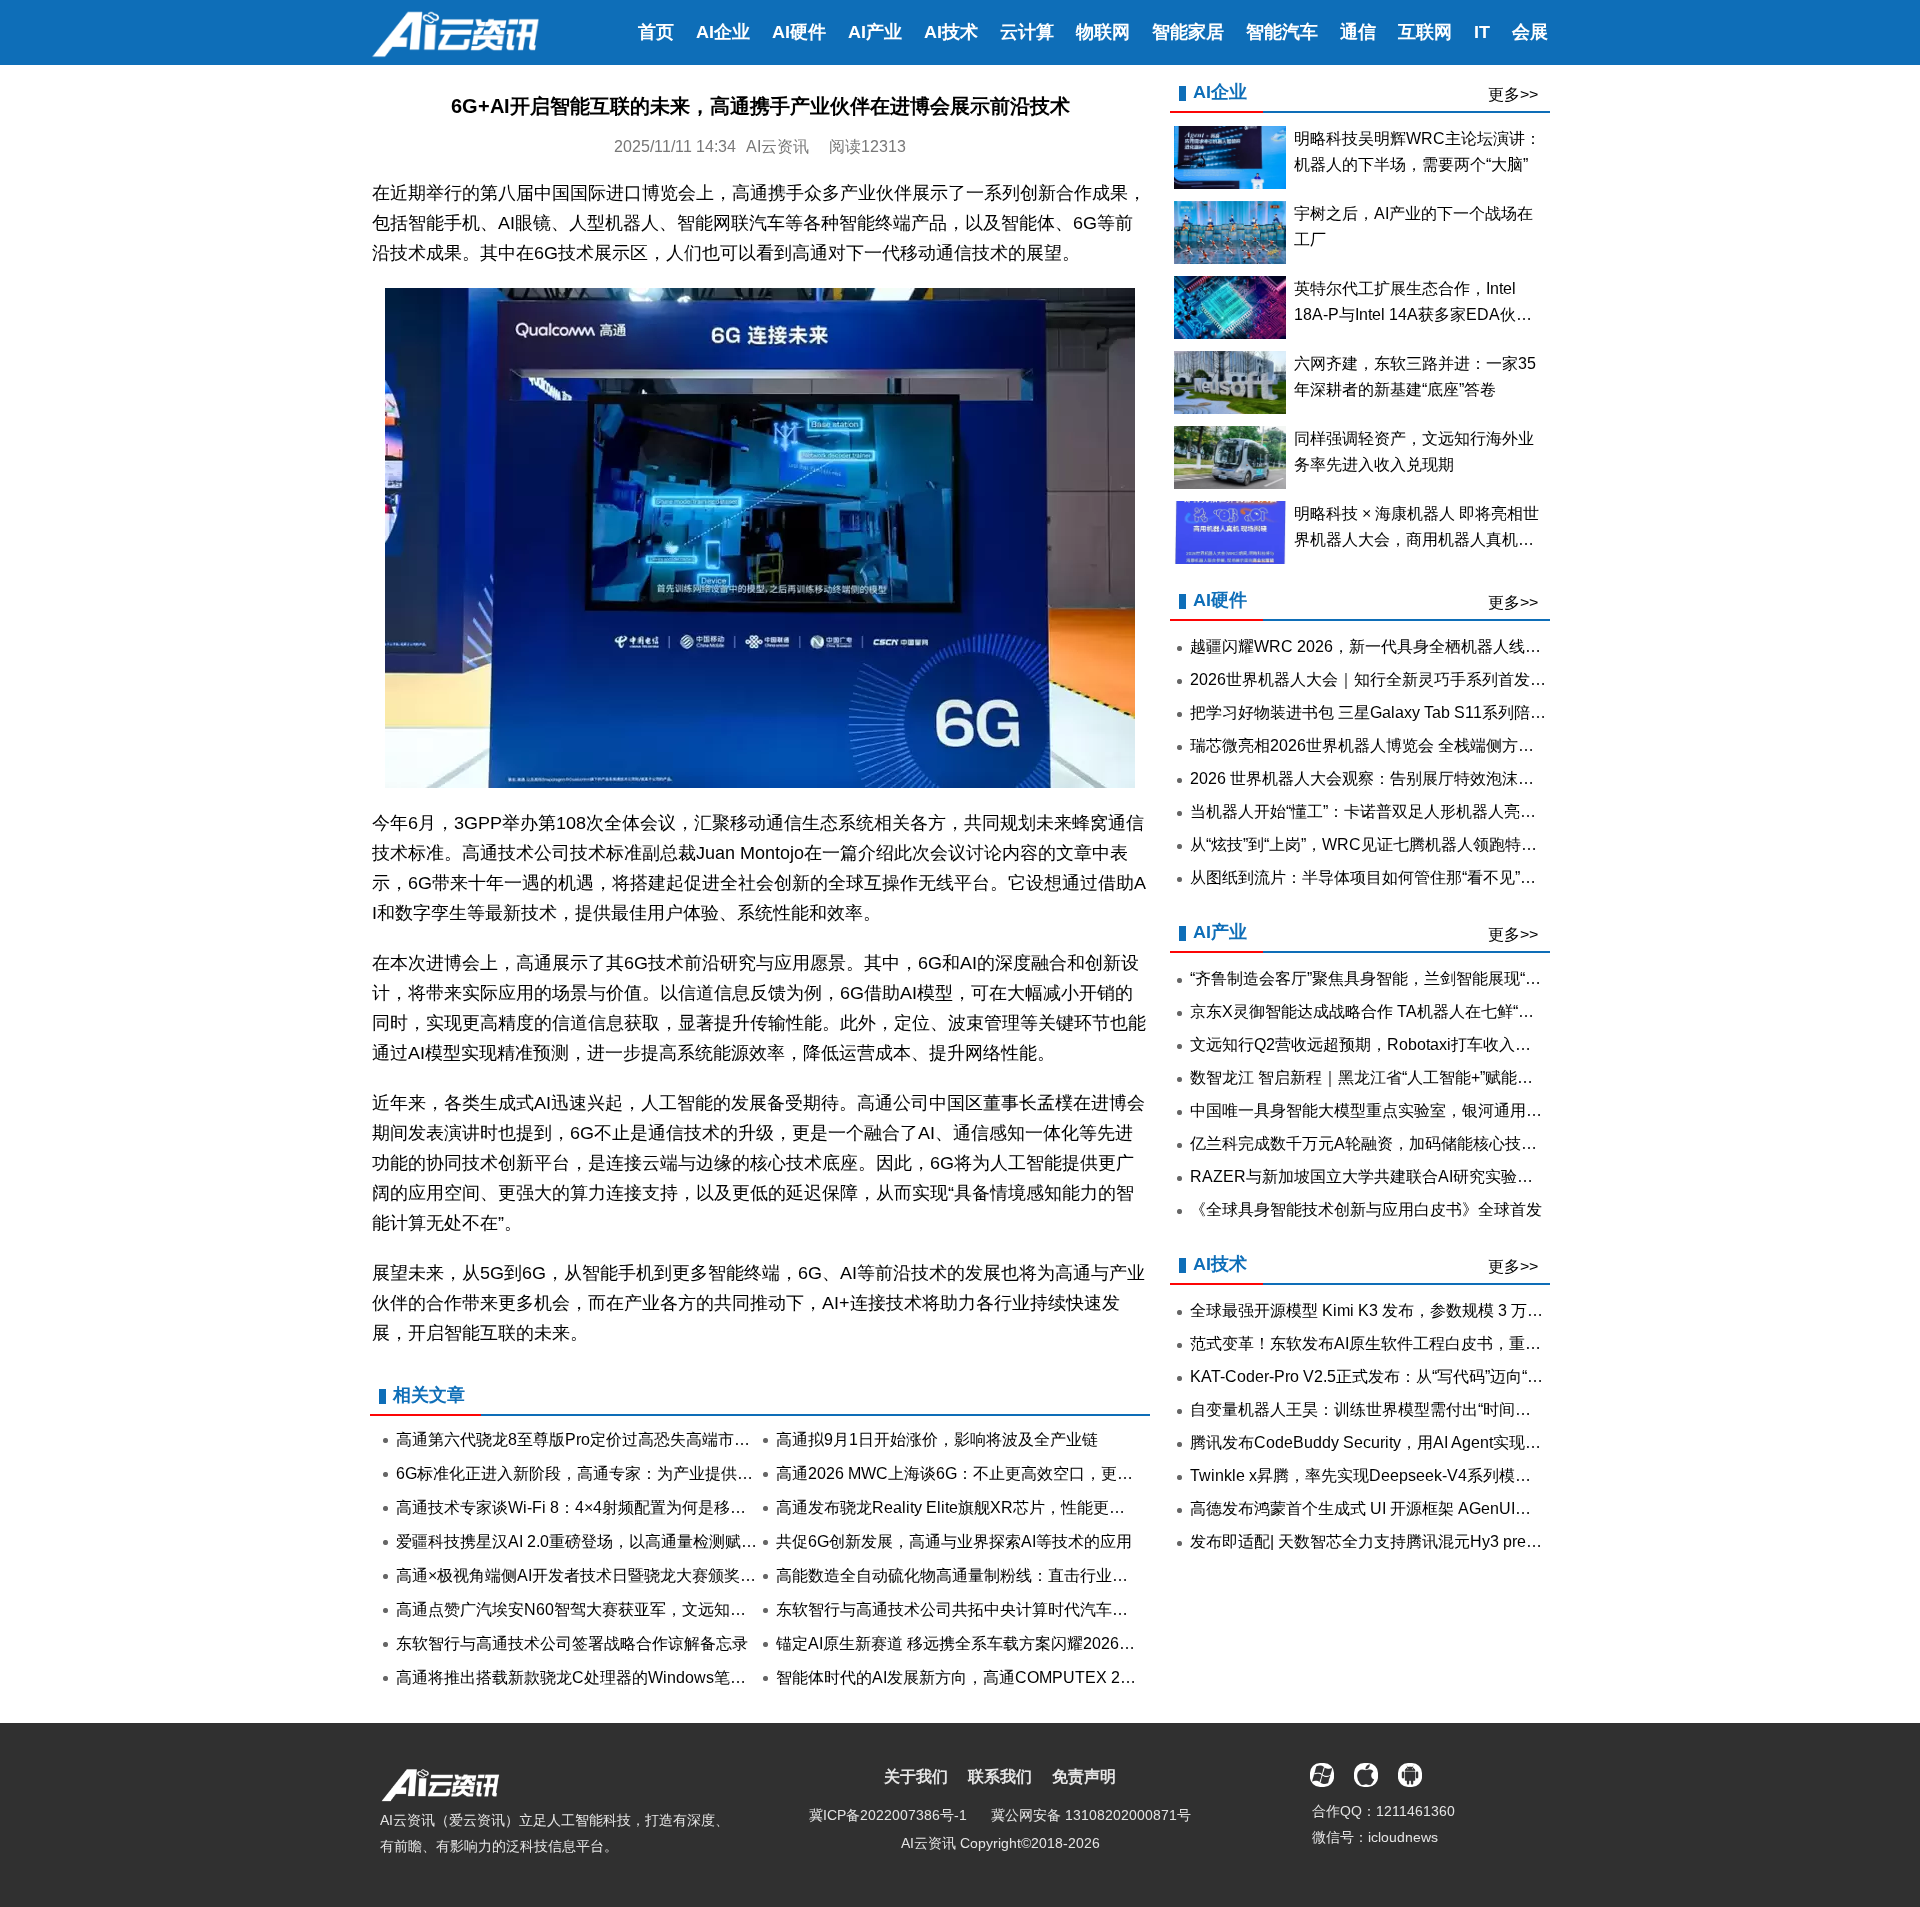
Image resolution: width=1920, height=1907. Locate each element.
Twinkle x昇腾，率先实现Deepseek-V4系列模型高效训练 (1392, 1475)
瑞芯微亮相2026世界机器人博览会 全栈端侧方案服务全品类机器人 (1426, 745)
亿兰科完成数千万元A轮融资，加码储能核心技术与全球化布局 (1411, 1143)
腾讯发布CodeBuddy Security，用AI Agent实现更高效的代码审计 (1421, 1442)
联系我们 (1000, 1776)
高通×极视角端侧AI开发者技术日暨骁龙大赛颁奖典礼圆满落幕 (616, 1575)
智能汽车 (1282, 32)
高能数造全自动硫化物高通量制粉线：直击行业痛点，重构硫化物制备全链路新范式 (1072, 1575)
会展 (1530, 32)
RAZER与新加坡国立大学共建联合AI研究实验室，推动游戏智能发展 (1433, 1176)
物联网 (1103, 32)
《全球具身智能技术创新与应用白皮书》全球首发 (1366, 1209)
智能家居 (1188, 32)
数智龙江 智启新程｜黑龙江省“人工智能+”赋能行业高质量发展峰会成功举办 (1457, 1077)
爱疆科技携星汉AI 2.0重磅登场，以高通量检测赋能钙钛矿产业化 (624, 1541)
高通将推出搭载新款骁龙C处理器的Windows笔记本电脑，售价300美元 (648, 1677)
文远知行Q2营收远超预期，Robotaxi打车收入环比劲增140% (1405, 1044)
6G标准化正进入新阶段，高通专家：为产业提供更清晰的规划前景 (630, 1473)
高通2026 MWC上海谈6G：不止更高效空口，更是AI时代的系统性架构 (1026, 1473)
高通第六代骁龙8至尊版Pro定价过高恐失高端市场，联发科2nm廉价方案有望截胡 (684, 1439)
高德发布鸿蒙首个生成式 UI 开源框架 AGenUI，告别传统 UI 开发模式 (1436, 1508)
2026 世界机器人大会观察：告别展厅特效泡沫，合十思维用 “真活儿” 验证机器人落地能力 (1507, 778)
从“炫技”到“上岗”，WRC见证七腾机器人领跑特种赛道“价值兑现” (1416, 844)
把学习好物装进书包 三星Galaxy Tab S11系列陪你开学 (1384, 712)
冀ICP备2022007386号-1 (888, 1815)
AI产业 (875, 32)
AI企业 (723, 32)
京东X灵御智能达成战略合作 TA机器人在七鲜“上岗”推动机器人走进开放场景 (1460, 1011)
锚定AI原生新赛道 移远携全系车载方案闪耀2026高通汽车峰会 (995, 1643)
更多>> (1513, 94)
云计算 (1027, 32)
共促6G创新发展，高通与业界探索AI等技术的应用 (954, 1541)
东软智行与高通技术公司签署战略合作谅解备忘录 (572, 1643)
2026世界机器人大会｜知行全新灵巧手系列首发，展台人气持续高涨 (1432, 679)
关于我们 (916, 1776)
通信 (1358, 32)
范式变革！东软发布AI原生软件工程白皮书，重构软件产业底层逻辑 (1429, 1343)
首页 (656, 32)
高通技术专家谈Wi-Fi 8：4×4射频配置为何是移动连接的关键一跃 (627, 1507)
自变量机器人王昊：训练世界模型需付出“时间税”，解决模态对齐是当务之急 (1459, 1409)
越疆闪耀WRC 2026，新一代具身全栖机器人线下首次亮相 (1397, 646)
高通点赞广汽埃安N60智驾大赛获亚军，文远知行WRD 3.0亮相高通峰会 (651, 1609)
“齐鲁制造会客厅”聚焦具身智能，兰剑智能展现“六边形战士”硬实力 (1424, 978)
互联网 (1425, 32)
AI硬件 (799, 32)
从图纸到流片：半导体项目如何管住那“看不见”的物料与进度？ (1411, 877)
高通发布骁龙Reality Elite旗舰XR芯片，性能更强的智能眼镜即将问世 (1022, 1507)
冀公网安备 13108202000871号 (1091, 1815)
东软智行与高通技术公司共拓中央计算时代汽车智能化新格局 (992, 1609)
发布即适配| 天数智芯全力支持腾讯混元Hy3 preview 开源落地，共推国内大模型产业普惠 (1504, 1541)
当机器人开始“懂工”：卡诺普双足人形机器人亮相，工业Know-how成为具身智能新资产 (1497, 811)
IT (1482, 32)
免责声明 (1084, 1776)
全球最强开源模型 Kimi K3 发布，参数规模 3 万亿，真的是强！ (1414, 1310)
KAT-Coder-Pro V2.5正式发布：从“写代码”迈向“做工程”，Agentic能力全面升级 (1468, 1376)
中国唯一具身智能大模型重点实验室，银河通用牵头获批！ (1398, 1110)
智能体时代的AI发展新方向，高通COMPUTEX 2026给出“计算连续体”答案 (1038, 1677)
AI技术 (951, 32)
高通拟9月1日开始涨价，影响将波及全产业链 (937, 1439)
